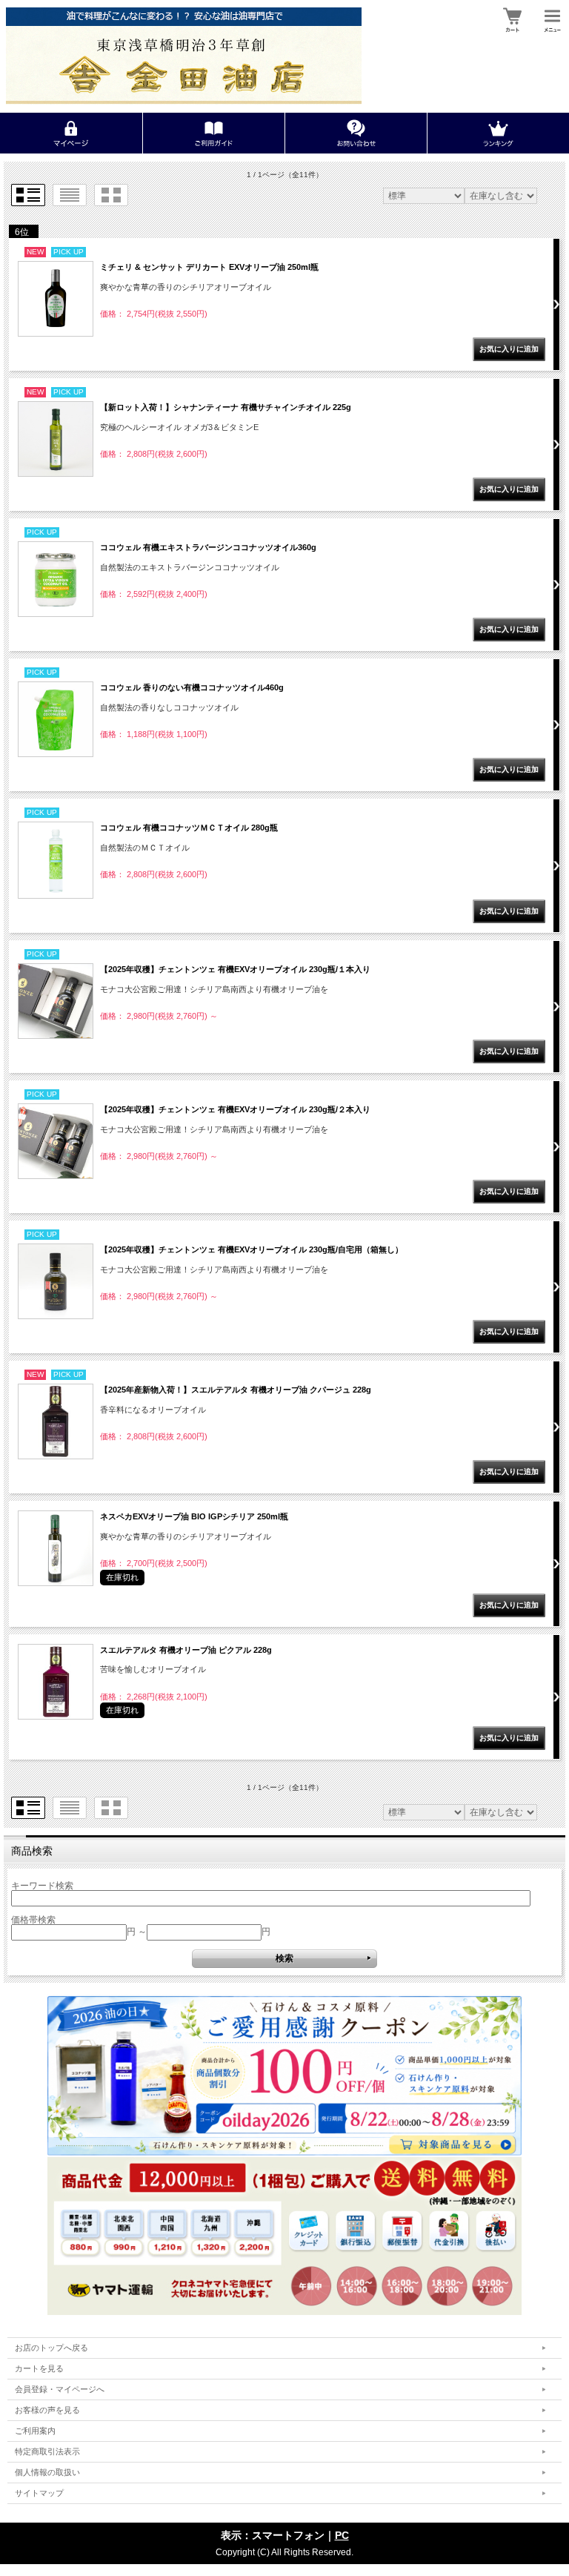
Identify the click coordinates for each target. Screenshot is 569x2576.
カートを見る (39, 2368)
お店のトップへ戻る (51, 2348)
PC (342, 2535)
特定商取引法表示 (47, 2451)
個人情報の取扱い (47, 2472)
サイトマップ (39, 2493)
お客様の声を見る (47, 2410)
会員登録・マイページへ (60, 2389)
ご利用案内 (35, 2431)
